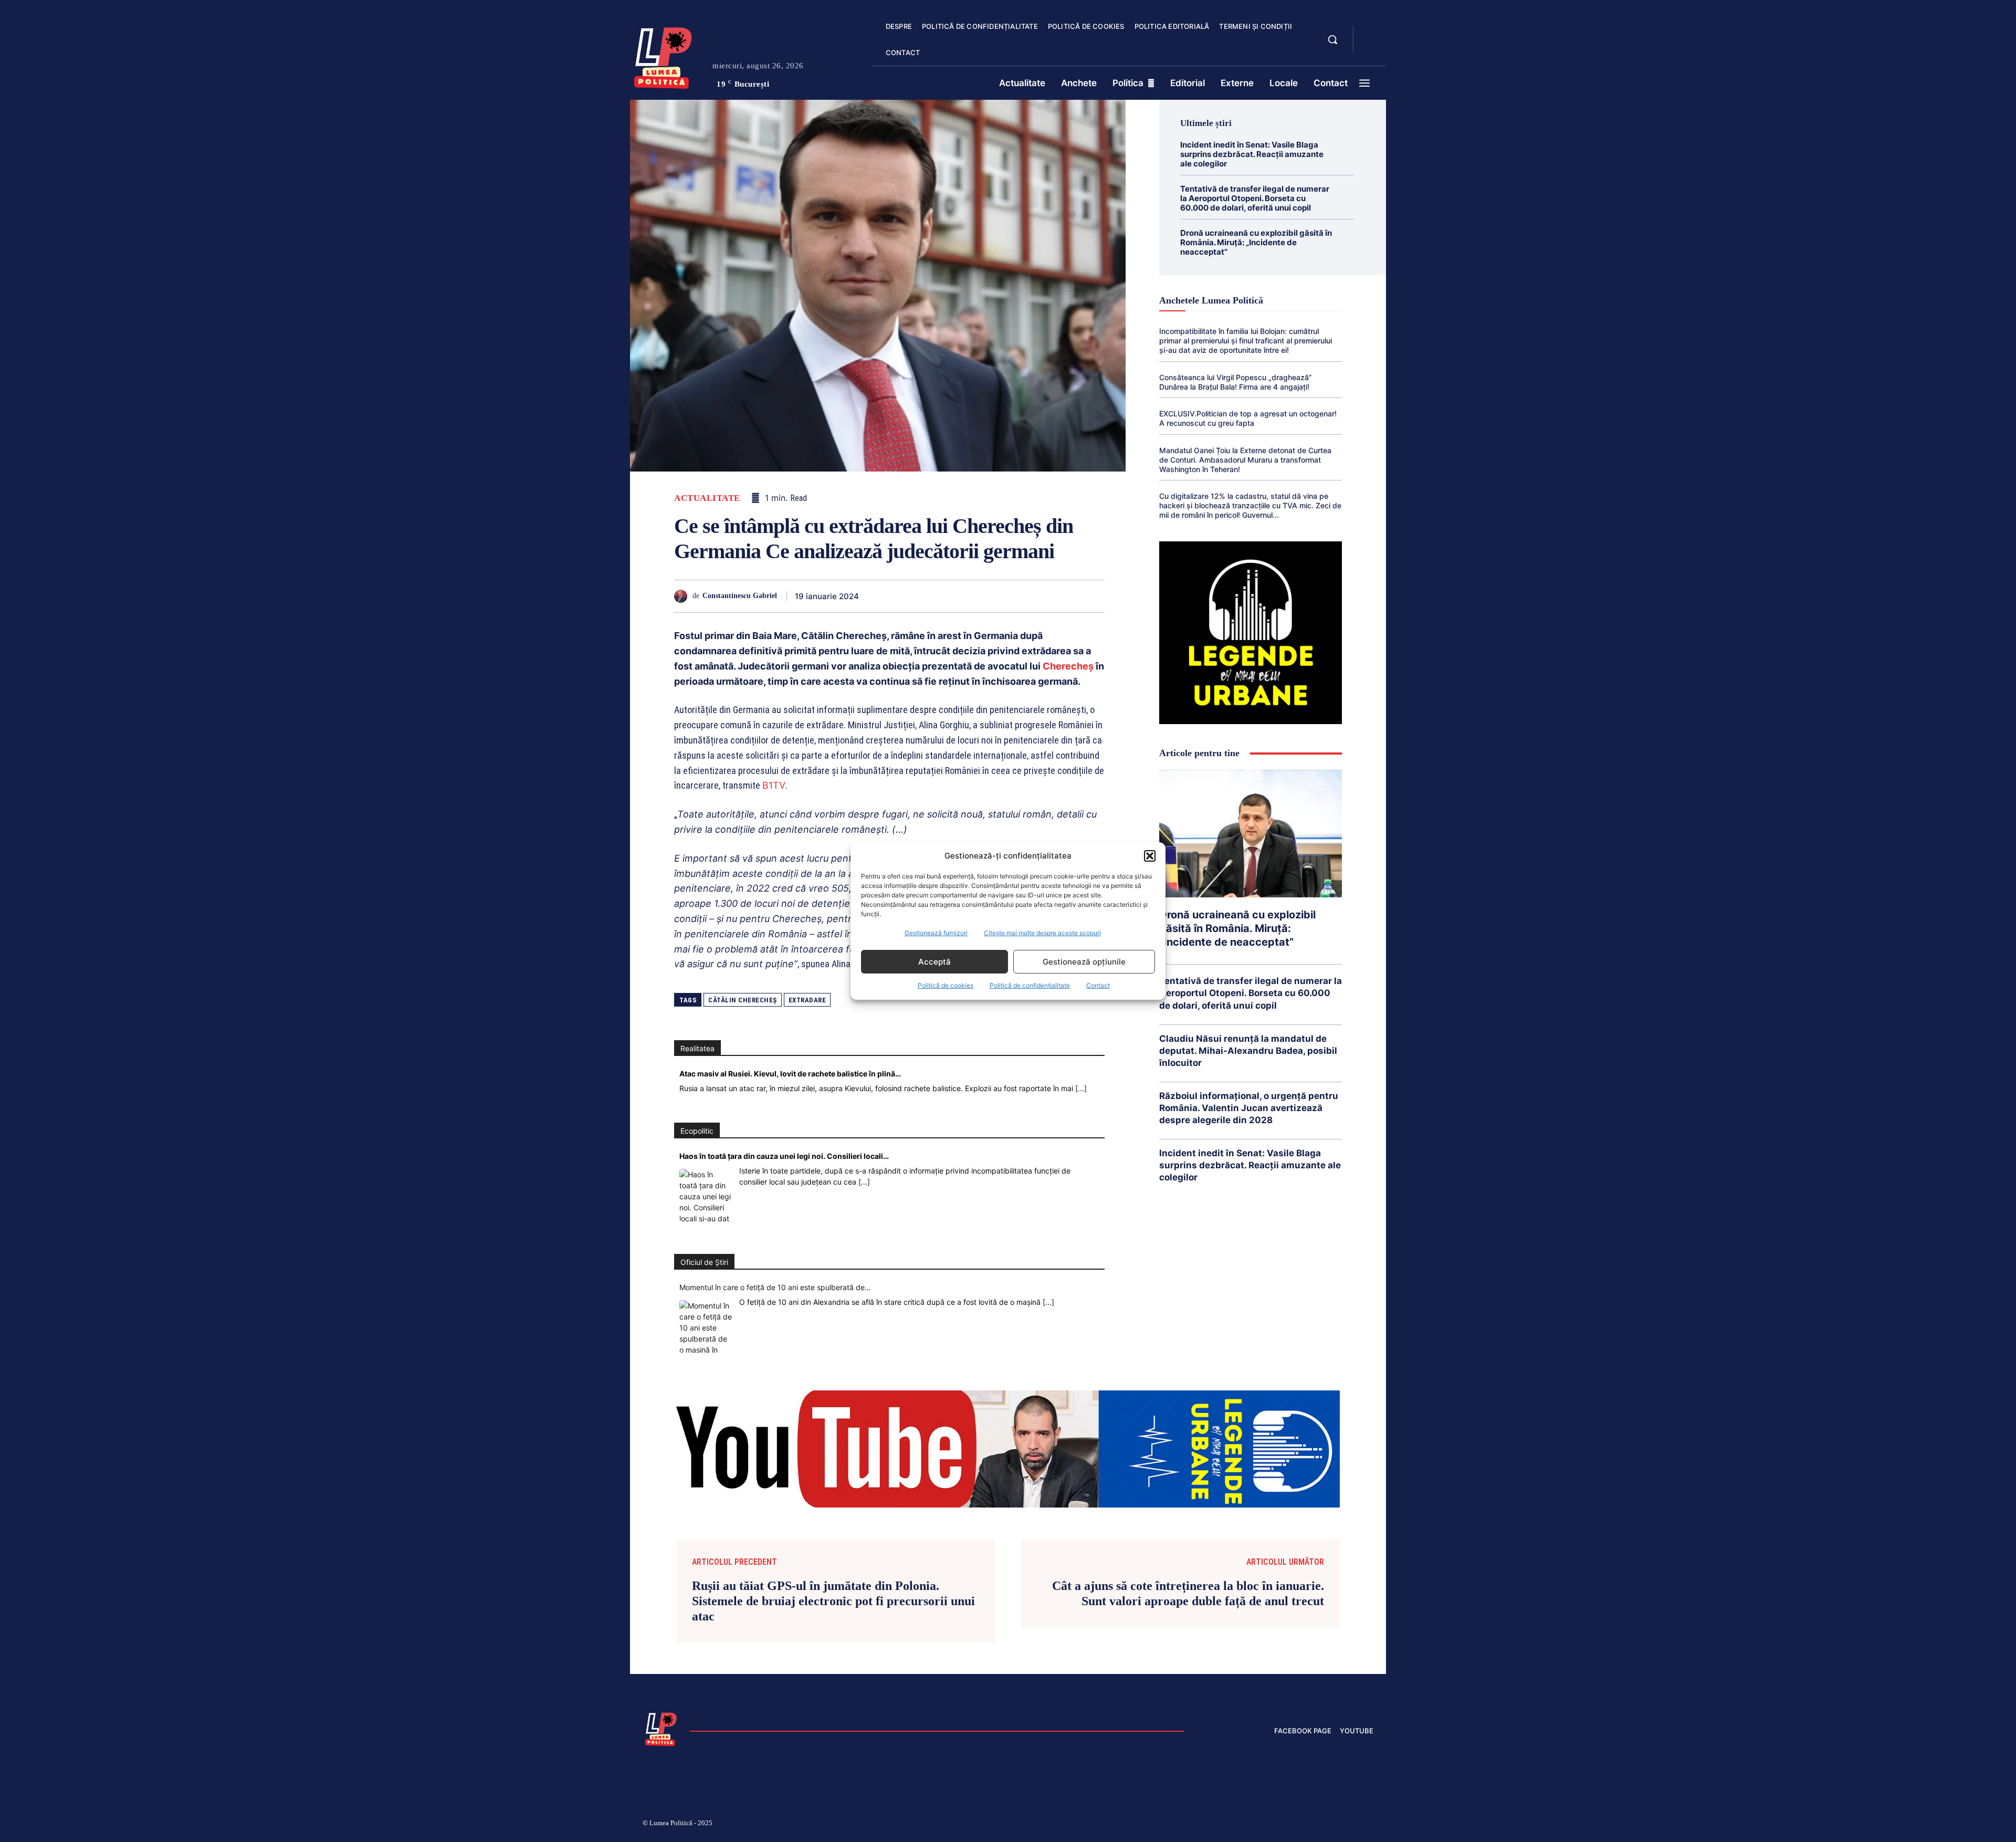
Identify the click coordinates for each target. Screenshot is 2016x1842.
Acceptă (934, 962)
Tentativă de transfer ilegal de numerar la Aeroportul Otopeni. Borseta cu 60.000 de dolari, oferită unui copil (1255, 198)
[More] (1094, 596)
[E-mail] (1021, 596)
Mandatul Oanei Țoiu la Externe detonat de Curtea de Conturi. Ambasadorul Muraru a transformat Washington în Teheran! (1245, 460)
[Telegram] (1045, 596)
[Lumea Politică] (663, 56)
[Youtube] (1369, 1825)
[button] (1150, 856)
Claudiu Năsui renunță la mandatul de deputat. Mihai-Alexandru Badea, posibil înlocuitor (1248, 1051)
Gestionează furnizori (936, 933)
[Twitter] (900, 596)
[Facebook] (876, 596)
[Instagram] (1244, 1825)
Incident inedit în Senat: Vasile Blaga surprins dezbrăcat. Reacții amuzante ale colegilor (1252, 154)
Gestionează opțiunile (1084, 962)
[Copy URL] (1069, 596)
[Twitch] (1294, 1825)
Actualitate (707, 498)
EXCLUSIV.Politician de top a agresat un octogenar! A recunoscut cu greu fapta (1248, 418)
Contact (1098, 985)
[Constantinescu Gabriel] (683, 596)
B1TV (774, 785)
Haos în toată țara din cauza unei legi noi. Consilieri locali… (784, 1156)
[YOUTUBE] (1370, 46)
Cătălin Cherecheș (743, 1000)
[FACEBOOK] (1370, 34)
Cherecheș (1068, 666)
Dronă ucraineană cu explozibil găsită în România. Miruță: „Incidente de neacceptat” (1256, 242)
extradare (807, 1000)
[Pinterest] (924, 596)
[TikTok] (1269, 1825)
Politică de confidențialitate (1030, 985)
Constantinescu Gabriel (740, 596)
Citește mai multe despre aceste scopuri (1042, 933)
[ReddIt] (996, 596)
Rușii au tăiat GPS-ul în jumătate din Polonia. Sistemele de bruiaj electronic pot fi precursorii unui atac (833, 1601)
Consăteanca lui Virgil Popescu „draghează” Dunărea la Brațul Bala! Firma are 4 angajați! (1236, 382)
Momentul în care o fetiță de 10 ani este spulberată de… (775, 1287)
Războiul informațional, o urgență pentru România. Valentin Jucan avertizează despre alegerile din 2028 (1249, 1108)
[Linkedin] (972, 596)
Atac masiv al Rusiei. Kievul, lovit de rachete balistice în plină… (790, 1074)
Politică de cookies (946, 985)
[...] (1081, 1088)
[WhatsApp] (948, 596)
